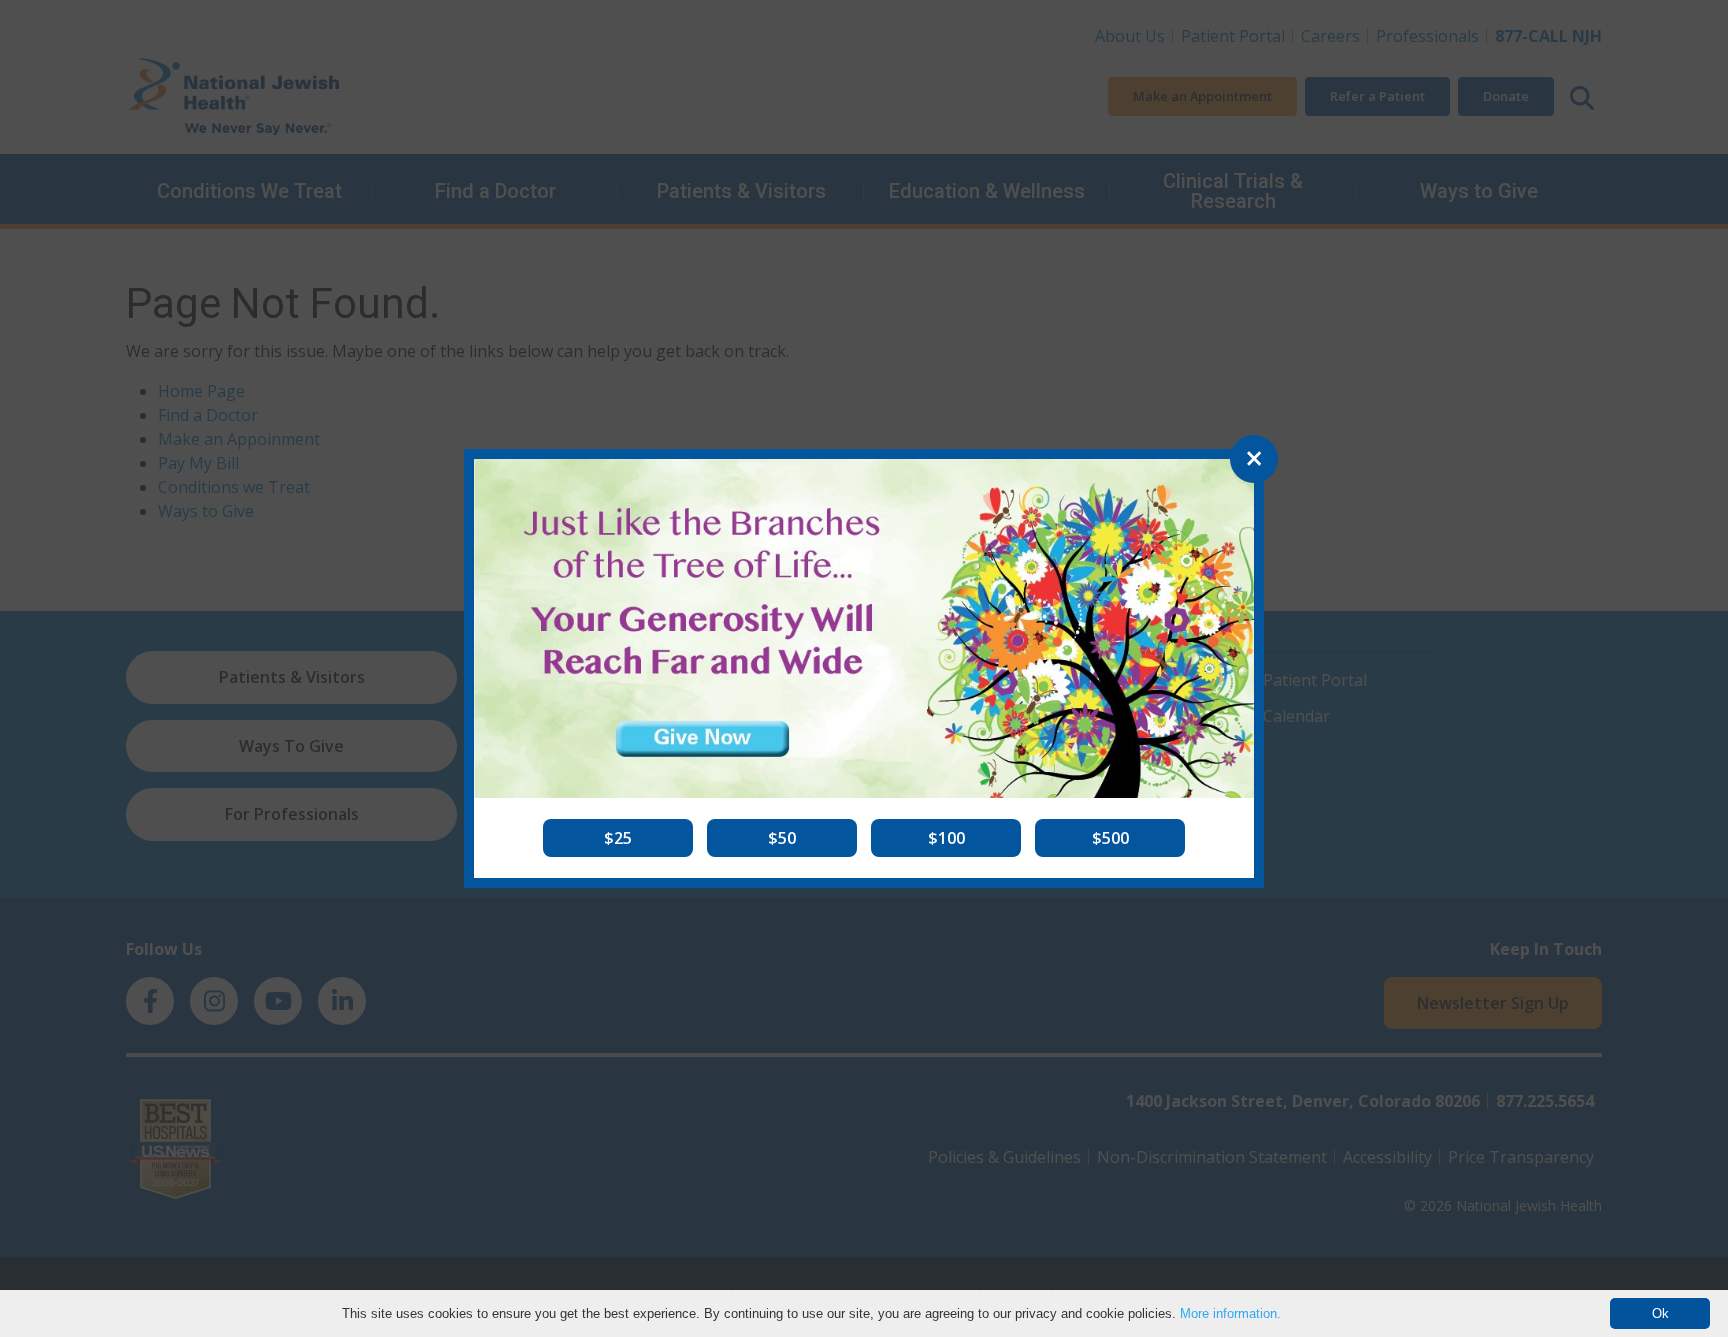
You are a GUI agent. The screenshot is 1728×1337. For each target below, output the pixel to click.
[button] (618, 838)
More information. (1230, 1313)
